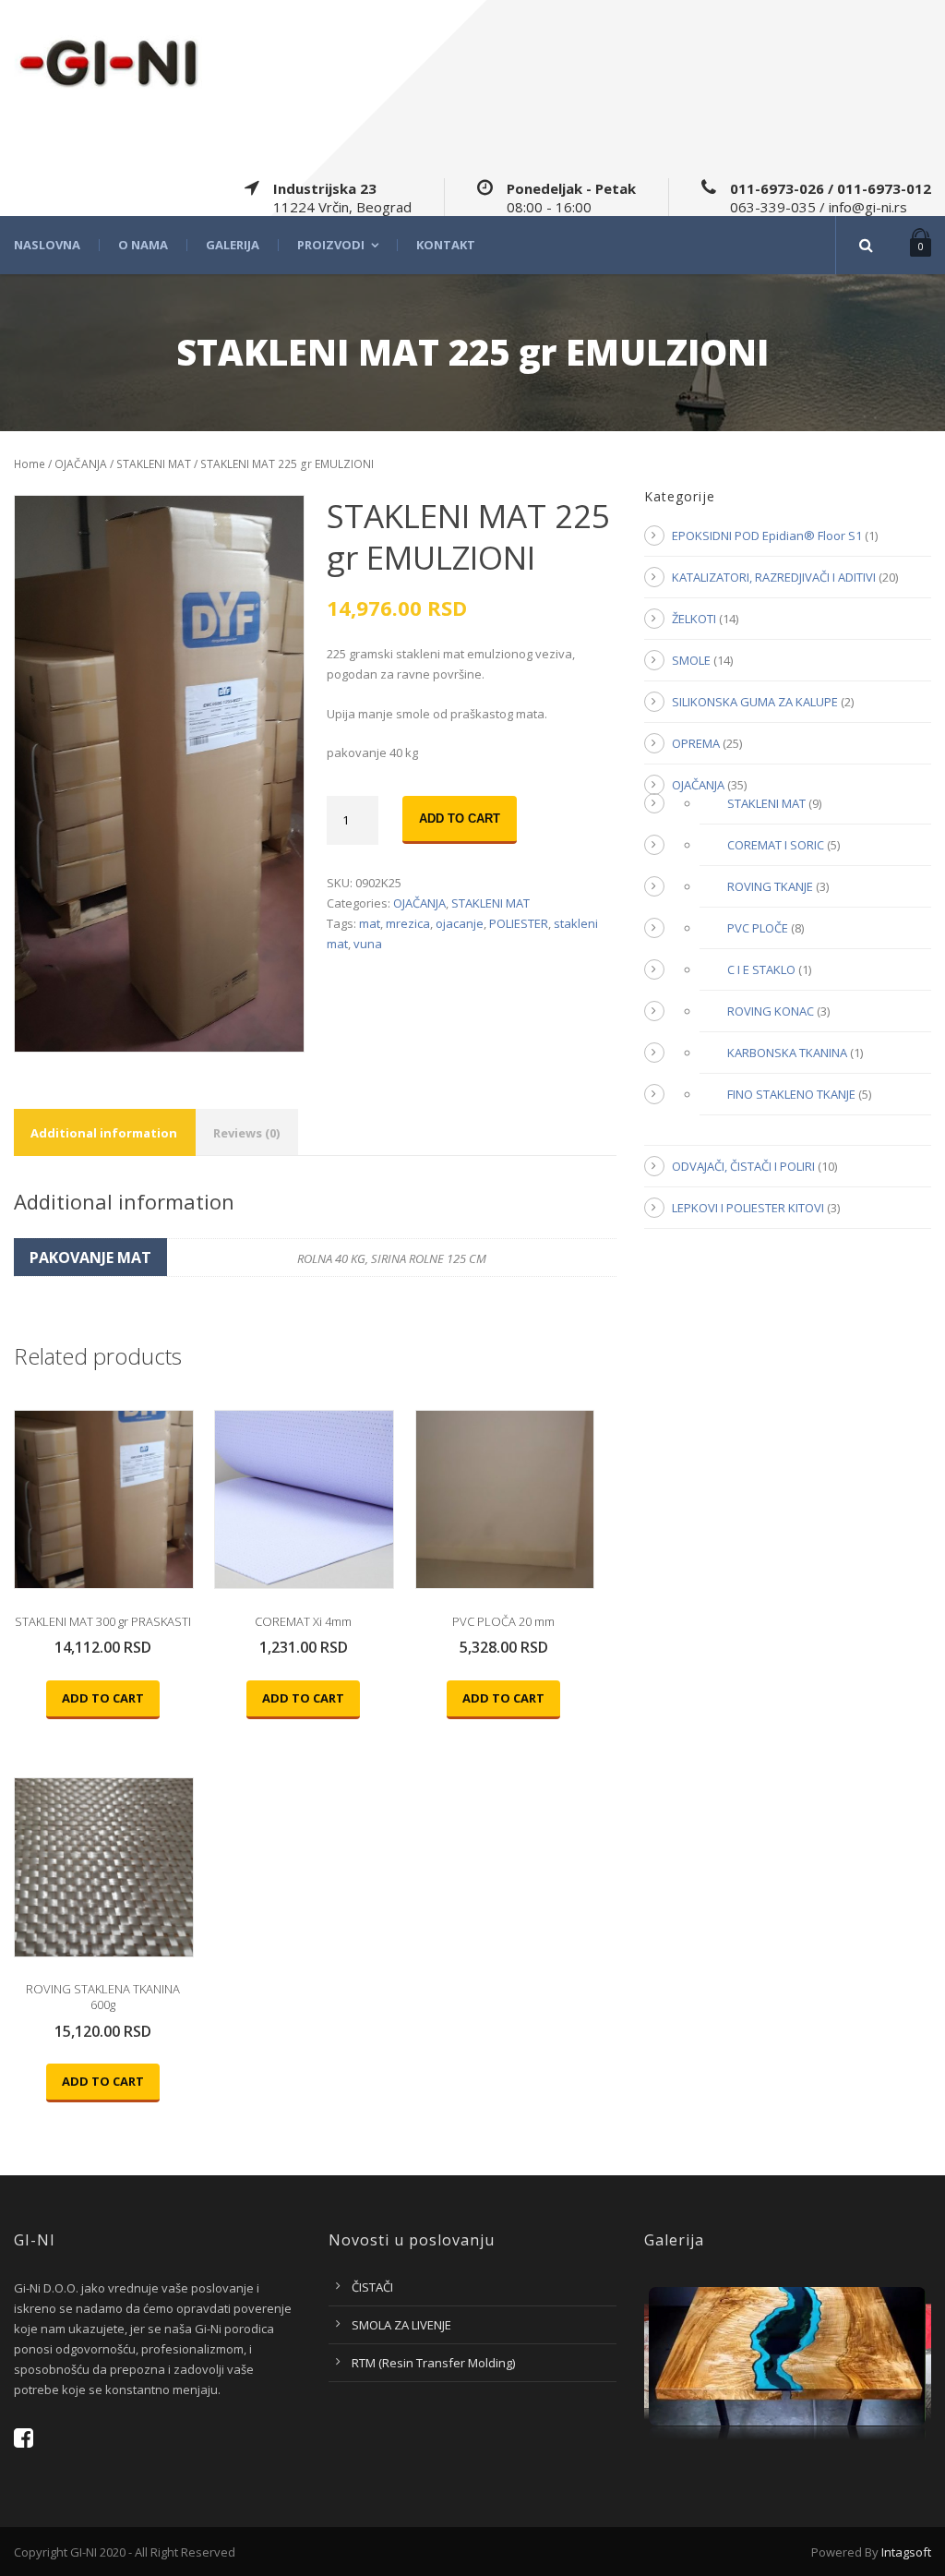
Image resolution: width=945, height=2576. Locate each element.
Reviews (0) (246, 1133)
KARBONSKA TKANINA (787, 1053)
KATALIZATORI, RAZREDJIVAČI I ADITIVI (774, 577)
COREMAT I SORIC (776, 845)
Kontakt (446, 245)
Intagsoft (906, 2552)
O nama (143, 245)
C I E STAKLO (761, 969)
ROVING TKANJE (770, 886)
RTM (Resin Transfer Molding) (433, 2363)
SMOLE (691, 660)
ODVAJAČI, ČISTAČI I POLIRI (743, 1166)
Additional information (104, 1133)
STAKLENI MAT (154, 464)
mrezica (408, 923)
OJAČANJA (81, 464)
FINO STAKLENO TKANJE (791, 1094)
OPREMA (696, 743)
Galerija (233, 245)
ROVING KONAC (771, 1011)
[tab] (104, 1132)
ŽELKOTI (694, 619)
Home (30, 464)
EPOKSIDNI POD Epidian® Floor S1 (767, 536)
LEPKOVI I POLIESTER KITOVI (748, 1208)
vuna (368, 944)
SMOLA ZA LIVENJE (401, 2325)
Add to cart (460, 819)
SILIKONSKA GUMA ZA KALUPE (755, 702)
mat (370, 923)
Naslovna (47, 245)
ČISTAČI (372, 2287)
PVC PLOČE (758, 928)
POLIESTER (519, 923)
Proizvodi (331, 245)
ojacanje (460, 923)
